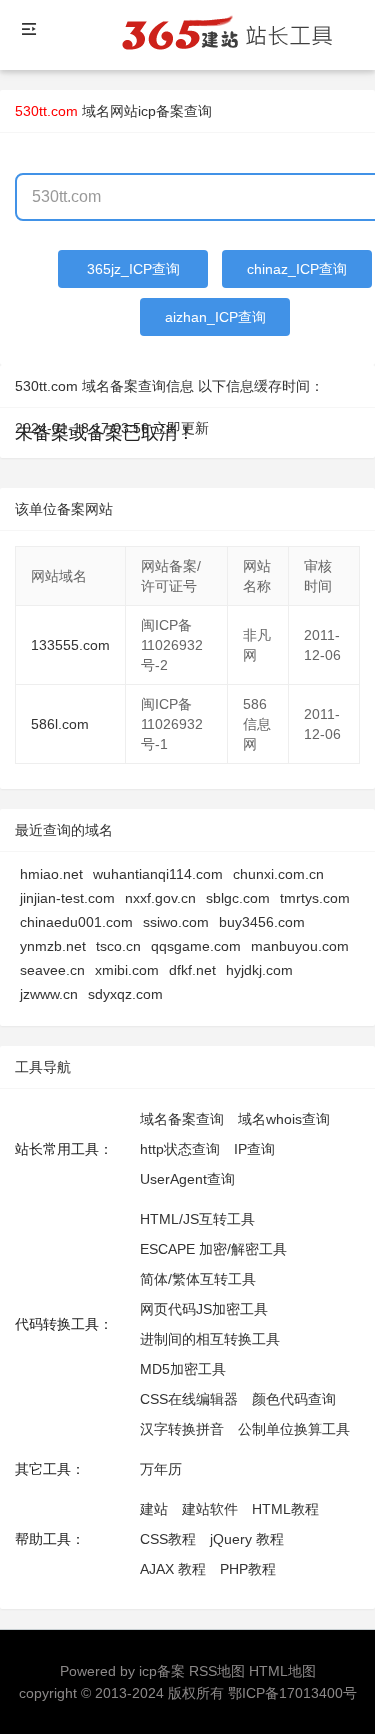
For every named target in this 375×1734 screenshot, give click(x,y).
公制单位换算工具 (294, 1429)
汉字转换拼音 (182, 1429)
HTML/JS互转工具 (197, 1219)
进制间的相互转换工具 (210, 1339)
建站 (154, 1509)
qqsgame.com (196, 946)
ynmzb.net (53, 946)
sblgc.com (238, 898)
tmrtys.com (315, 898)
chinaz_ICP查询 (297, 269)
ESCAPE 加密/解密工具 (213, 1249)
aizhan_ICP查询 (215, 317)
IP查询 (254, 1149)
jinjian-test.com (67, 898)
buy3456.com (262, 922)
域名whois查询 (284, 1119)
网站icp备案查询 (161, 111)
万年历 (161, 1469)
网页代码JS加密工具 (204, 1309)
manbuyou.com (300, 946)
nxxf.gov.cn (160, 898)
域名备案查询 (182, 1119)
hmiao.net (51, 874)
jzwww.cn (49, 994)
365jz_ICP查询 (133, 269)
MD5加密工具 (183, 1369)
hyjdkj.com (259, 970)
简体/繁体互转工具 (198, 1279)
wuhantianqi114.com (158, 874)
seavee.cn (52, 970)
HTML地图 (282, 1671)
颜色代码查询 (294, 1399)
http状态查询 (180, 1149)
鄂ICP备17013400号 (292, 1693)
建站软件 (210, 1509)
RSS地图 (217, 1671)
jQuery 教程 (247, 1539)
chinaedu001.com (76, 922)
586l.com (60, 724)
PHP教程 (248, 1569)
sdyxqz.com (125, 994)
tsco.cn (118, 946)
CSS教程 (168, 1539)
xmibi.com (127, 970)
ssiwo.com (176, 922)
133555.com (70, 645)
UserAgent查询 (187, 1179)
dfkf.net (192, 970)
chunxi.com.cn (278, 874)
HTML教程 (285, 1509)
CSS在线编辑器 (189, 1399)
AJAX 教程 (173, 1569)
